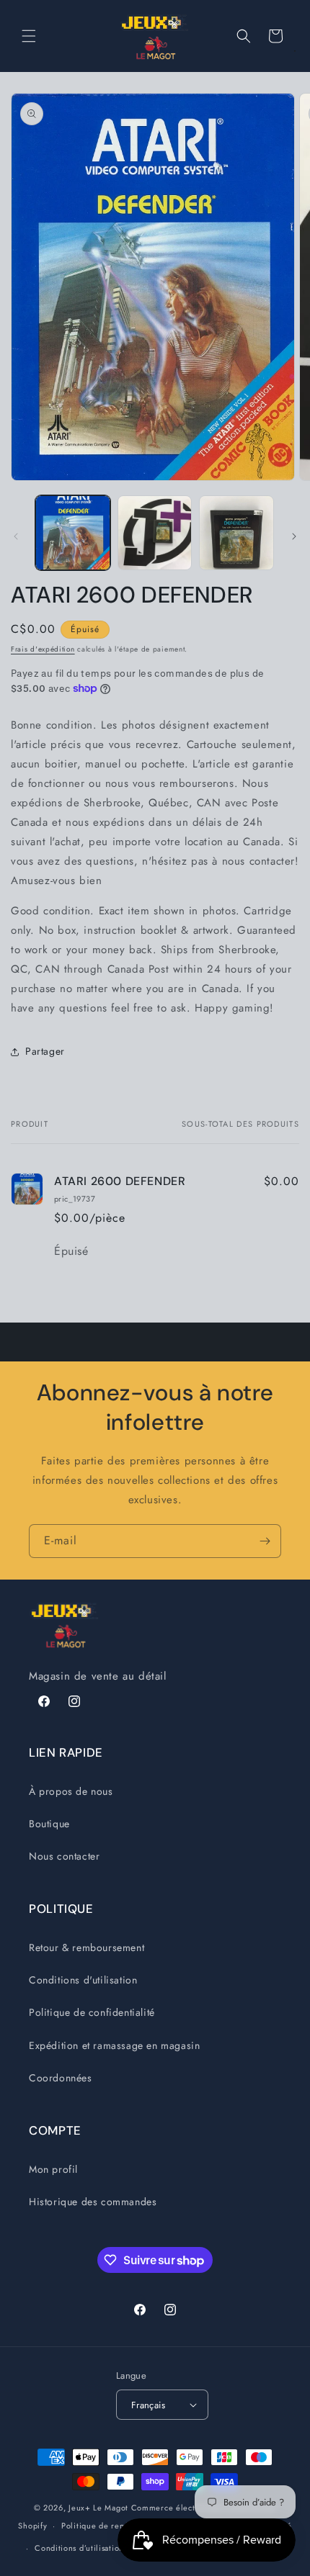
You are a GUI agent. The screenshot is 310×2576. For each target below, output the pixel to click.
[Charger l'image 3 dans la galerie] (236, 533)
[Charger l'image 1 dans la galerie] (73, 533)
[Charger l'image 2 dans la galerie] (155, 533)
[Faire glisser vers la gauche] (16, 536)
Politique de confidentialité (92, 2012)
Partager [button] (45, 1051)
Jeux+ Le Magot (98, 2508)
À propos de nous (71, 1791)
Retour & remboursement (87, 1947)
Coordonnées (61, 2078)
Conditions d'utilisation (83, 1980)
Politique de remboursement (116, 2526)
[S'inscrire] (265, 1541)
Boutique (49, 1824)
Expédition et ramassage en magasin (114, 2045)
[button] (29, 36)
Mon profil (53, 2169)
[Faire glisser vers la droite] (294, 536)
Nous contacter (64, 1856)
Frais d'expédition (43, 649)
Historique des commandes (93, 2202)
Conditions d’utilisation (79, 2548)
